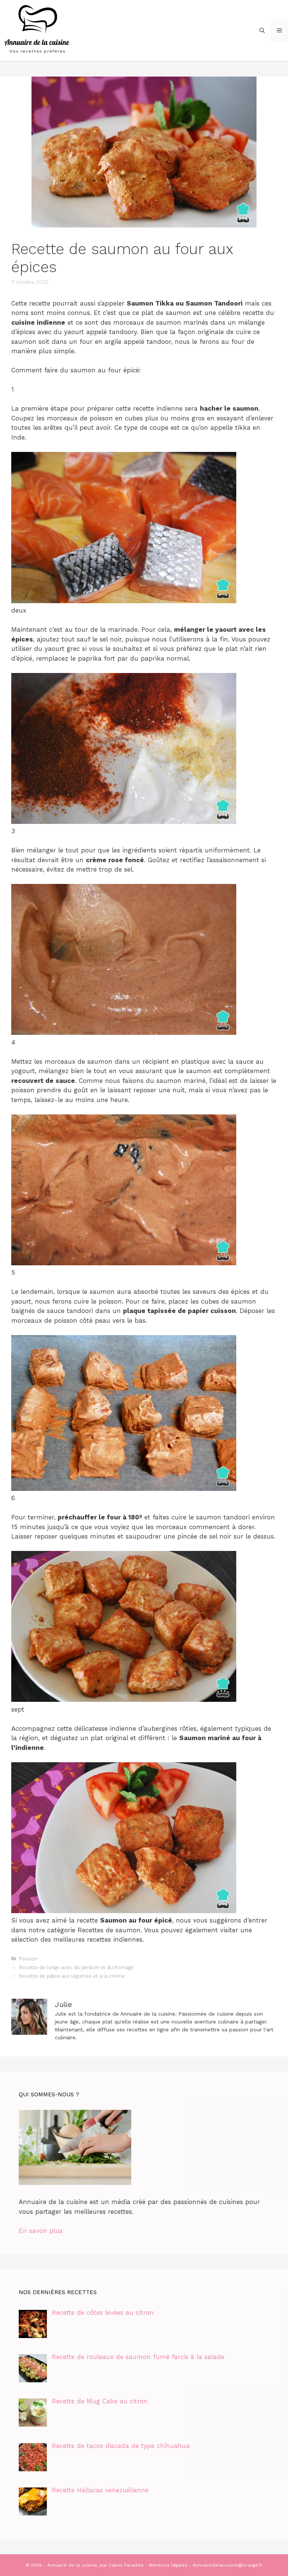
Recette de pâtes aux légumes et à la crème (72, 1976)
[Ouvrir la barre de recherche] (262, 30)
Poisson (28, 1959)
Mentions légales (168, 2565)
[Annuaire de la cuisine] (37, 30)
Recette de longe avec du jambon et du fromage (76, 1967)
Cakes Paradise (126, 2565)
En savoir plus (41, 2231)
